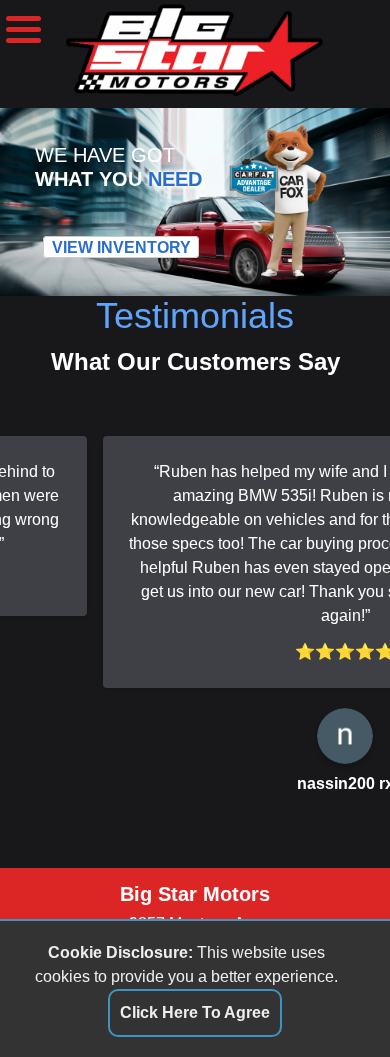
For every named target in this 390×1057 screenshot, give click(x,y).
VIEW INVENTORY (121, 247)
